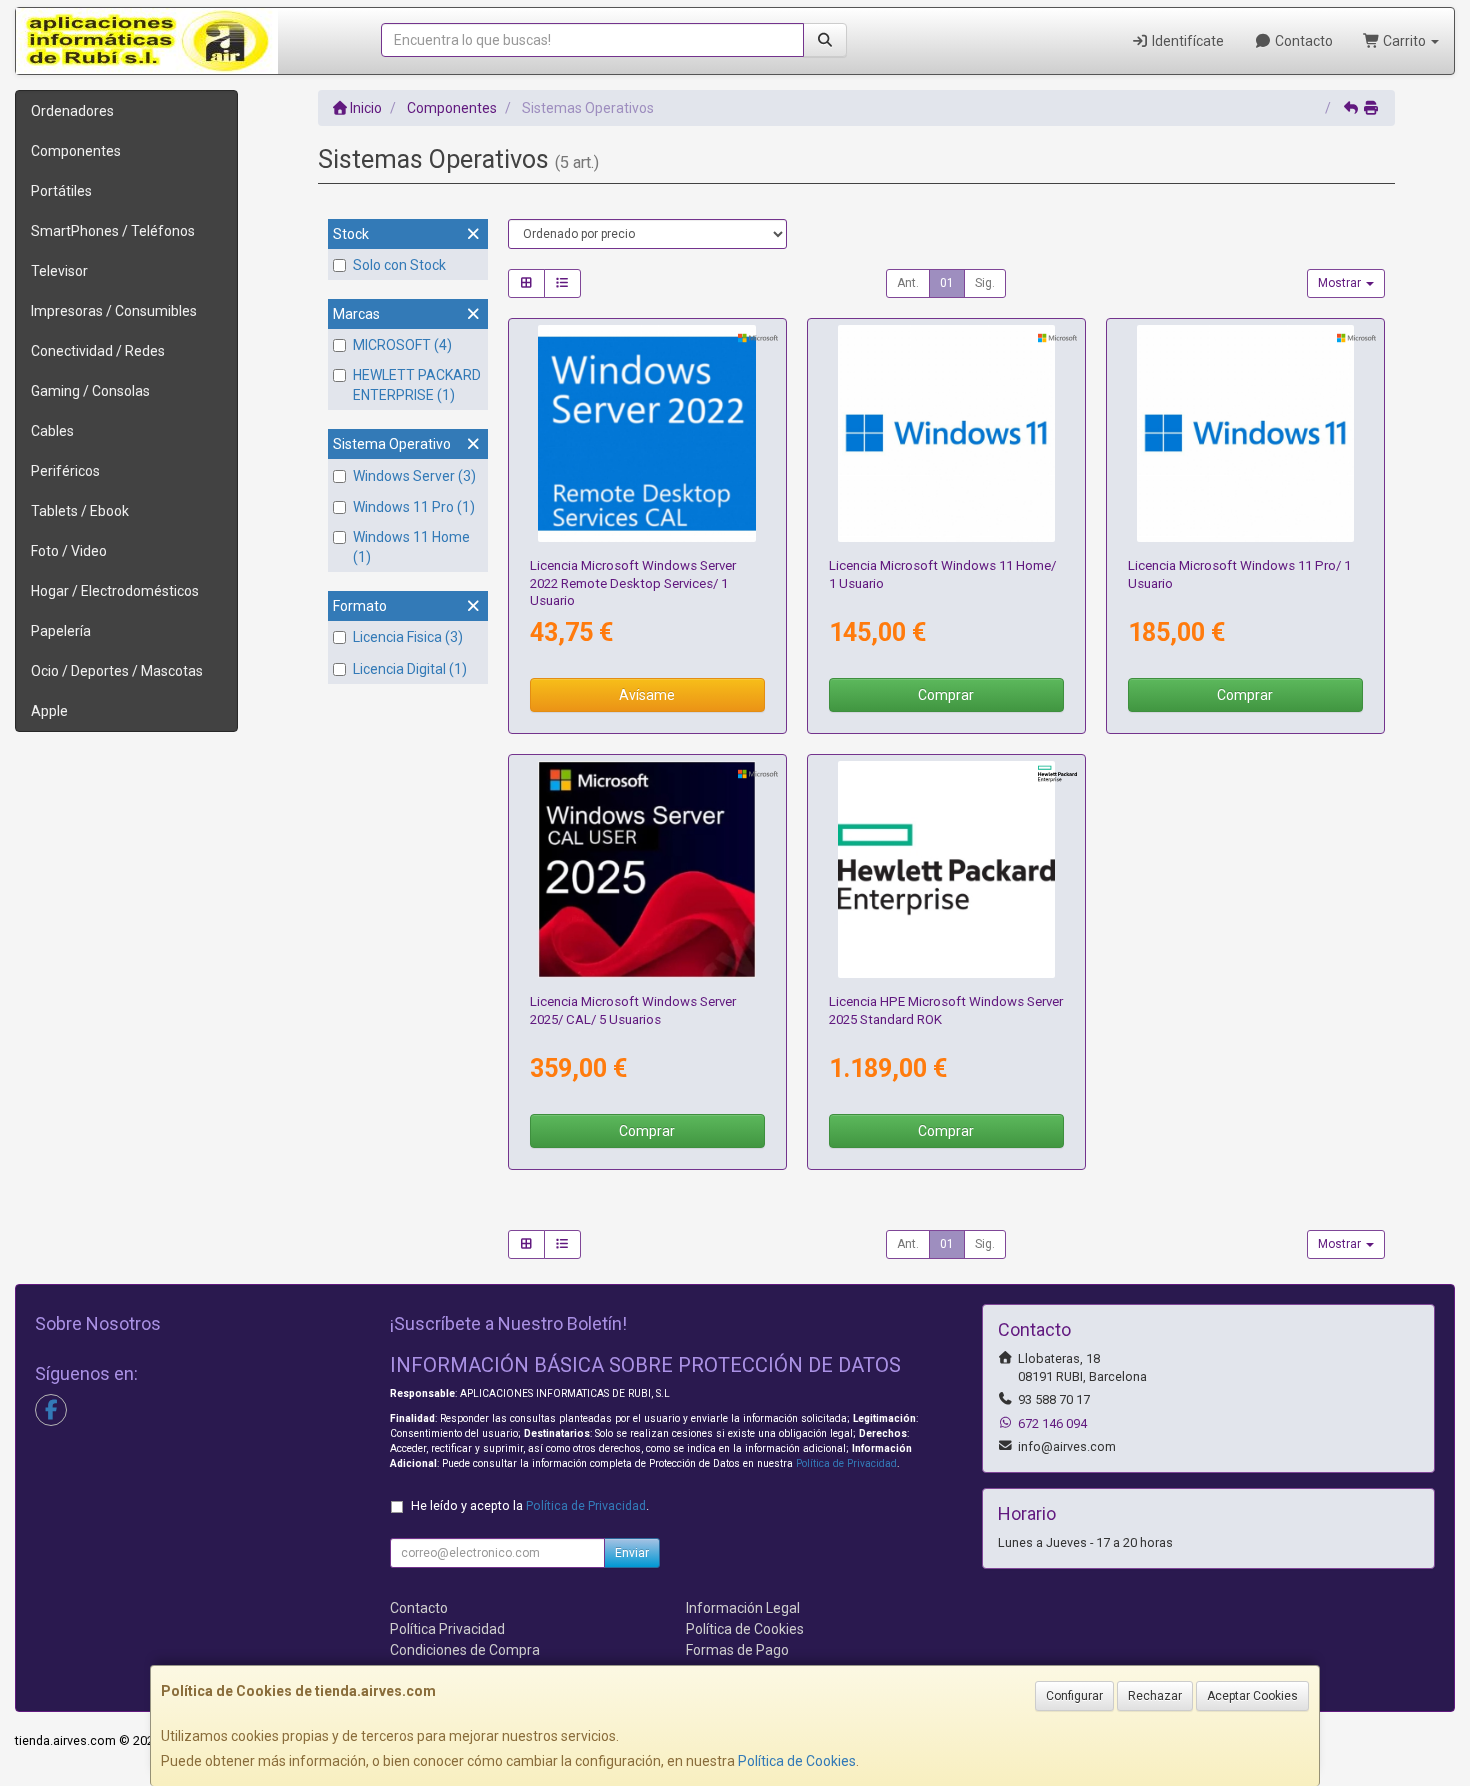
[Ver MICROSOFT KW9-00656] (947, 434)
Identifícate (1186, 41)
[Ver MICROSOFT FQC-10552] (1246, 434)
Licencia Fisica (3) (408, 637)
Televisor (59, 271)
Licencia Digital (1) (410, 669)
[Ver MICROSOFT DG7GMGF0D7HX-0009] (647, 434)
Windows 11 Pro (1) (414, 507)
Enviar (632, 1553)
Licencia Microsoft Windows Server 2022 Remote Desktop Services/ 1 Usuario (633, 583)
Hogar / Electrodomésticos (115, 591)
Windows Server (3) (414, 476)
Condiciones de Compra (465, 1650)
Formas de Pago (737, 1650)
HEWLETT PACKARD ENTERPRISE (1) (417, 385)
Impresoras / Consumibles (114, 311)
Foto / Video (69, 551)
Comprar (946, 695)
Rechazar (1155, 1696)
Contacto (1302, 41)
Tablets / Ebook (80, 511)
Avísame (647, 695)
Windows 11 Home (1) (411, 547)
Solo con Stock (399, 265)
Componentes (76, 151)
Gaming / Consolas (90, 391)
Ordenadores (72, 111)
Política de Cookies (797, 1761)
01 (947, 283)
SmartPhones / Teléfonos (113, 231)
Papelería (61, 631)
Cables (52, 431)
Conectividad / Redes (98, 351)
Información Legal (743, 1608)
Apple (49, 711)
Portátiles (61, 191)
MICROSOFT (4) (402, 345)
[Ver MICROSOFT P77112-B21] (647, 870)
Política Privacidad (447, 1629)
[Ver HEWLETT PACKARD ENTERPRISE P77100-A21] (947, 870)
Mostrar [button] (1341, 283)
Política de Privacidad (846, 1463)
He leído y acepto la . (530, 1505)
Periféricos (65, 471)
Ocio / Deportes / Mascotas (117, 671)
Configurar (1074, 1696)
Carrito (1404, 41)
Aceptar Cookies (1252, 1696)
